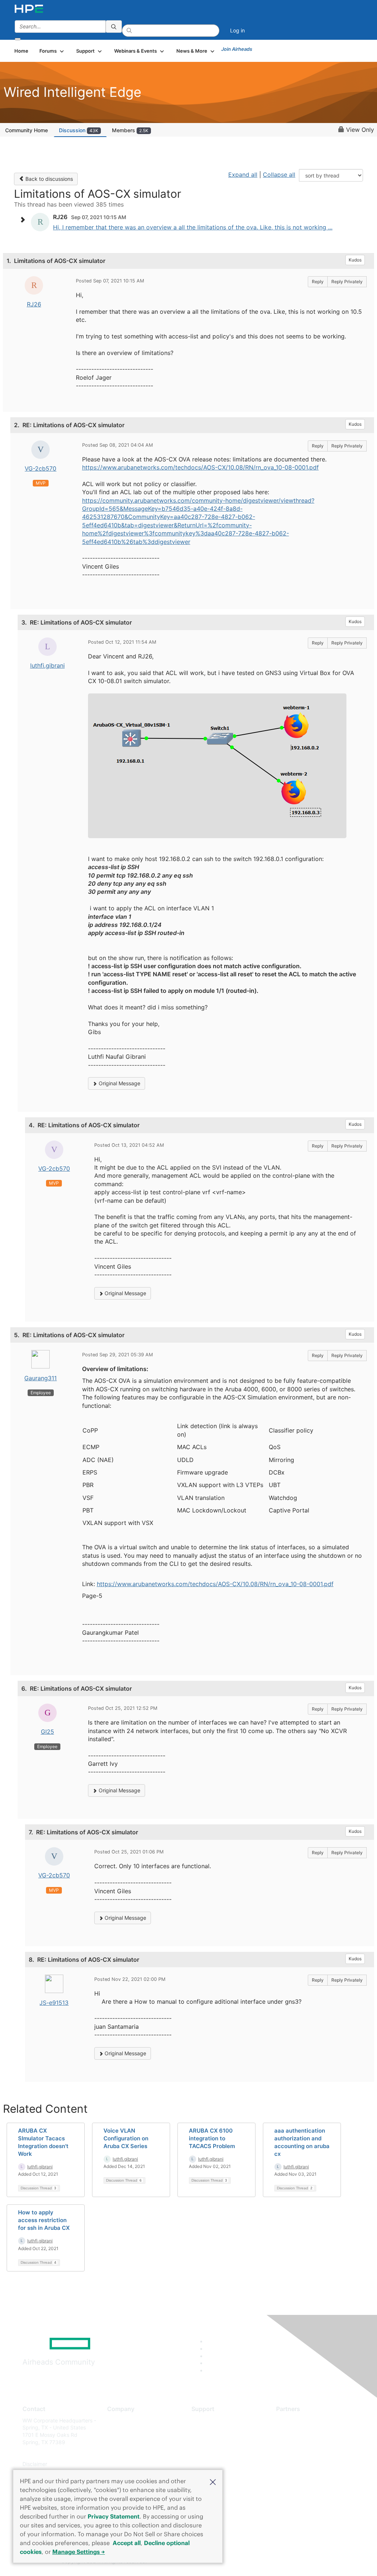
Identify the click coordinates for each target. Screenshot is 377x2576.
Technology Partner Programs (312, 2453)
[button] (213, 2481)
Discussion (79, 130)
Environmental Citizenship (138, 2453)
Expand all (243, 175)
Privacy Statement (114, 2516)
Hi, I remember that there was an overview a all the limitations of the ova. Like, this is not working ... (193, 227)
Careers (117, 2431)
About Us (118, 2420)
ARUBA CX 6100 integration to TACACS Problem (212, 2138)
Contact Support (212, 2431)
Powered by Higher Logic (273, 2562)
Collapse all (279, 175)
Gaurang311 (40, 1378)
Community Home (27, 130)
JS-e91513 (54, 2003)
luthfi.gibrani (47, 665)
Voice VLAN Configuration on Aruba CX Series (126, 2138)
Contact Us (121, 2442)
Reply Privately (347, 282)
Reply (318, 282)
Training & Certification (219, 2442)
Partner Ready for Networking (312, 2442)
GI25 (47, 1732)
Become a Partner (298, 2431)
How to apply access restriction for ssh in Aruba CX (44, 2220)
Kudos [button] (355, 260)
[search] (114, 27)
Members (130, 130)
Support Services (212, 2420)
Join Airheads (237, 49)
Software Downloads (216, 2453)
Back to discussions (48, 179)
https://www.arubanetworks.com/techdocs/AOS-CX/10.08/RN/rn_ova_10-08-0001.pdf (200, 467)
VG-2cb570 (40, 468)
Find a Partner (293, 2420)
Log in (237, 30)
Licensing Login (210, 2464)
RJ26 (34, 304)
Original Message (119, 1083)
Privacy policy (124, 2464)
